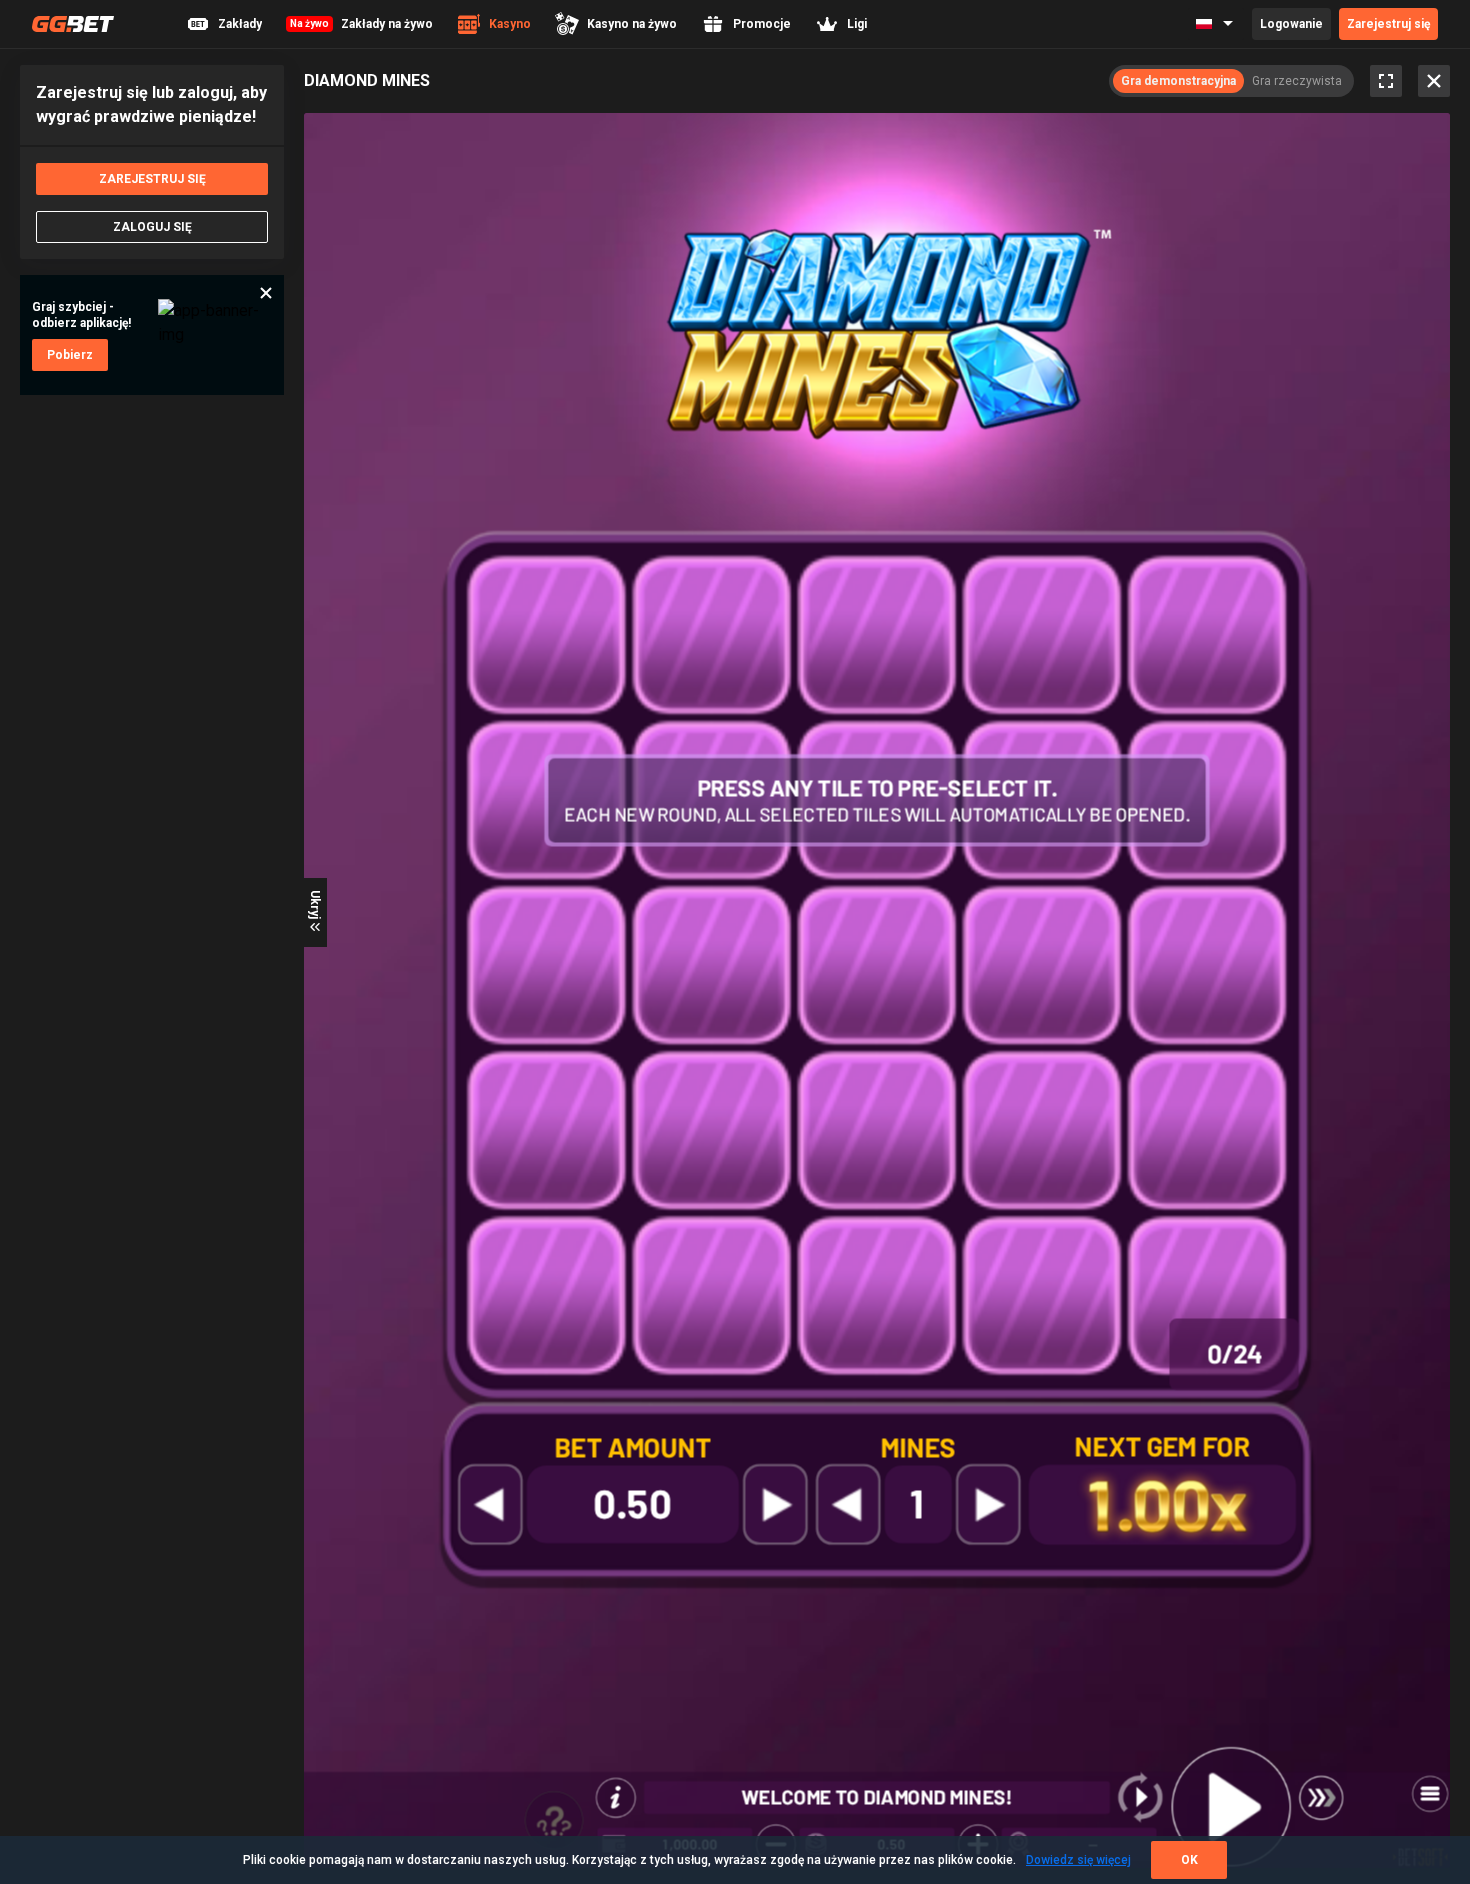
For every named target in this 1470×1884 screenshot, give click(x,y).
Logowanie (1291, 24)
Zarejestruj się (1388, 24)
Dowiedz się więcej (1078, 1860)
